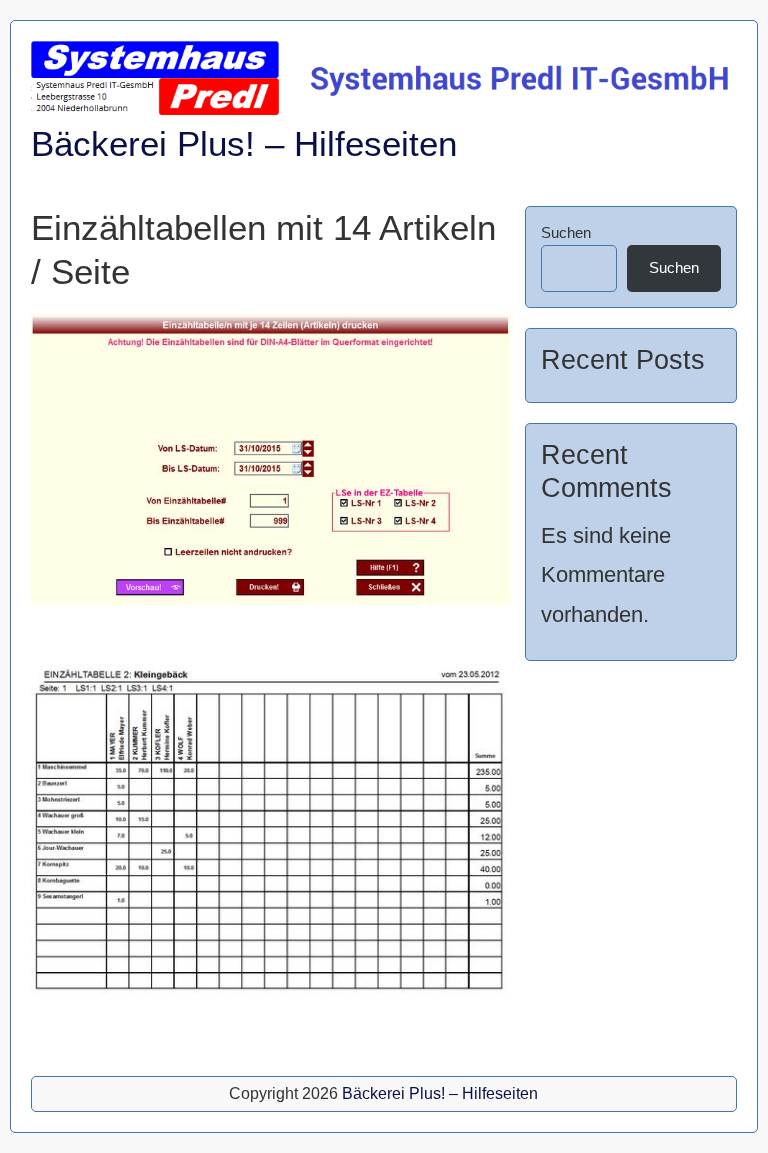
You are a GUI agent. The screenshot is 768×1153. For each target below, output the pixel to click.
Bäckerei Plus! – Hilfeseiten (244, 143)
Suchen (566, 232)
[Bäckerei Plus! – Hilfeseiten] (384, 109)
